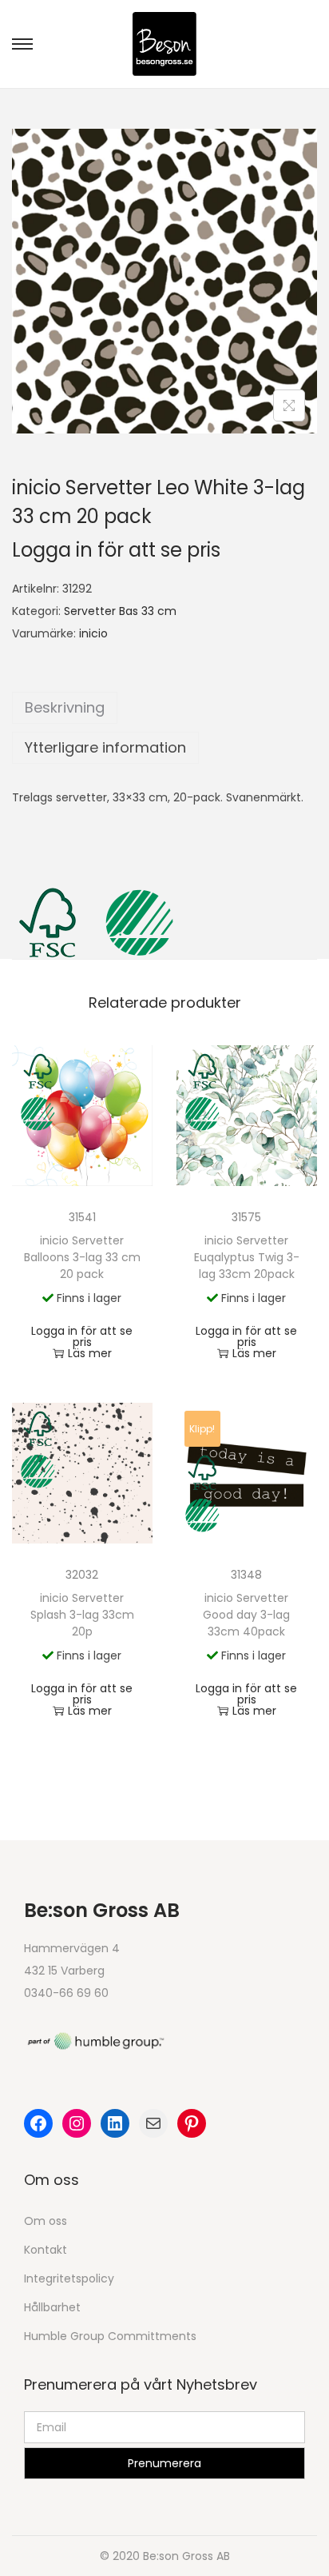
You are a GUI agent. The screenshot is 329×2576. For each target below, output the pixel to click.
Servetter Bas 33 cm (120, 611)
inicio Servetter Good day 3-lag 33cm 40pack (246, 1615)
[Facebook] (38, 2123)
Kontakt (46, 2250)
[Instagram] (77, 2123)
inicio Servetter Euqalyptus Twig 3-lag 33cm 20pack (247, 1257)
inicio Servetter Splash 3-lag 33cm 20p (82, 1615)
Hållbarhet (52, 2307)
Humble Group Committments (110, 2336)
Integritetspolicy (69, 2278)
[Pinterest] (192, 2123)
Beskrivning (65, 707)
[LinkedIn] (115, 2123)
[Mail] (153, 2123)
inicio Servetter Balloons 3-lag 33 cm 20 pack (82, 1257)
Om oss (46, 2221)
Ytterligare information (105, 747)
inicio (93, 633)
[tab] (164, 708)
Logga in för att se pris (116, 550)
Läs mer (90, 1353)
